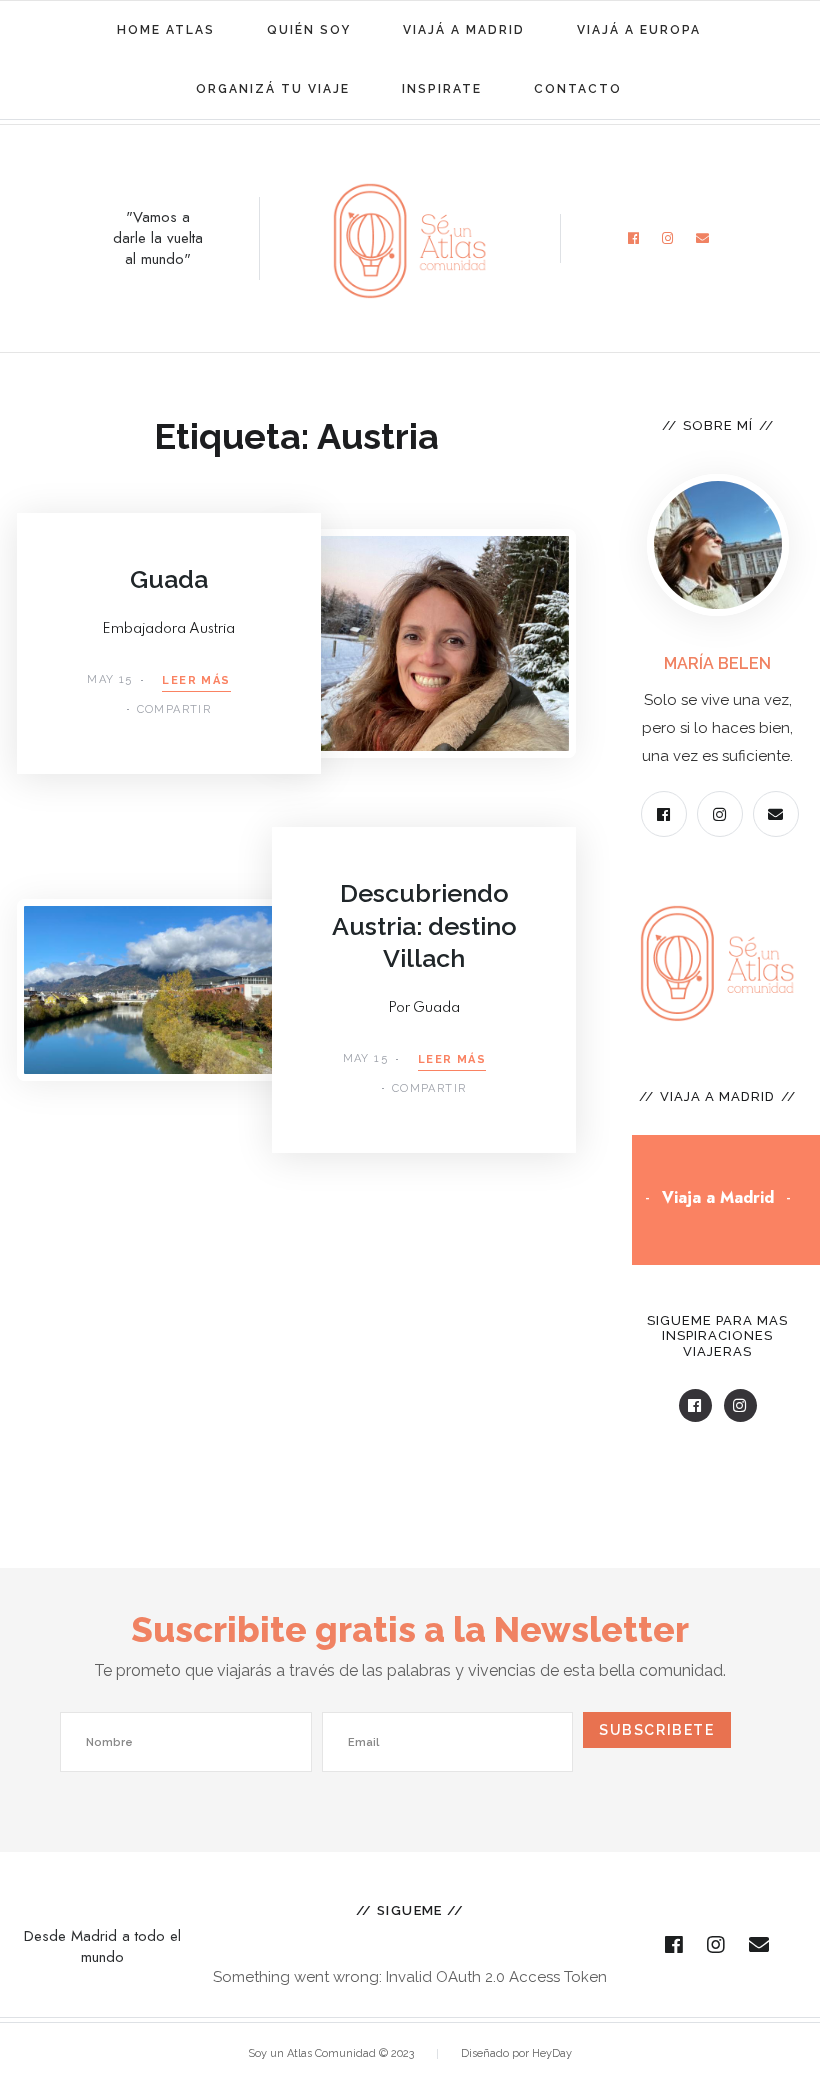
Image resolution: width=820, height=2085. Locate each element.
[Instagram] (668, 238)
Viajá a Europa (639, 30)
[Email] (703, 238)
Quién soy (309, 30)
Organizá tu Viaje (273, 89)
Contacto (578, 89)
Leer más (196, 681)
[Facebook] (634, 238)
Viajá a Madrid (464, 30)
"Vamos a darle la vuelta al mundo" (158, 238)
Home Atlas (166, 30)
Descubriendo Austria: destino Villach (424, 925)
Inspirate (442, 89)
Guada (169, 579)
